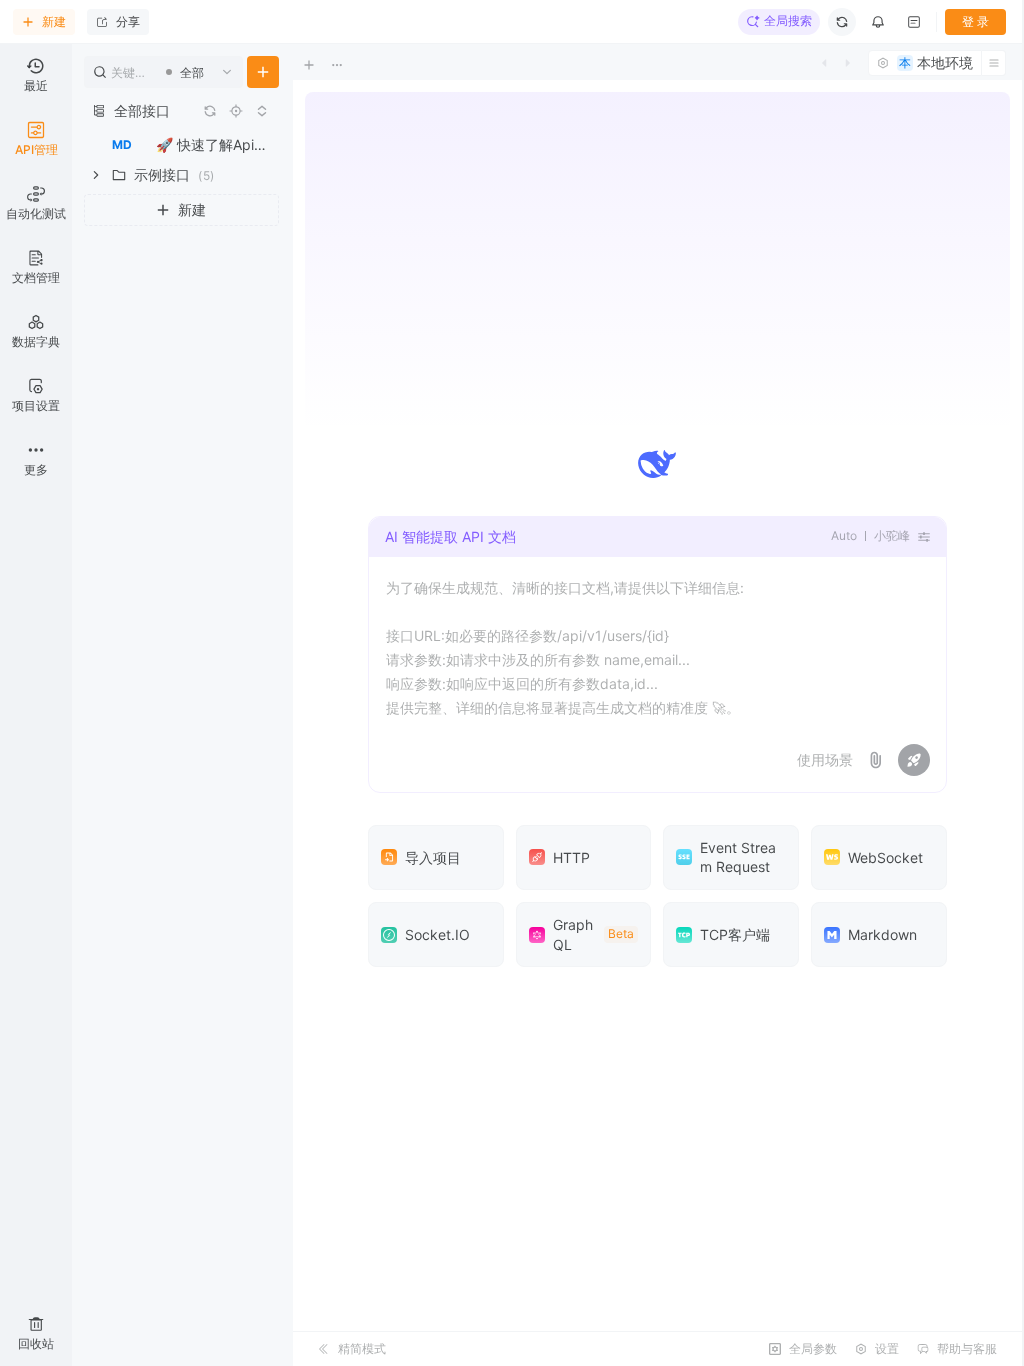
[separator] (291, 705)
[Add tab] (323, 65)
